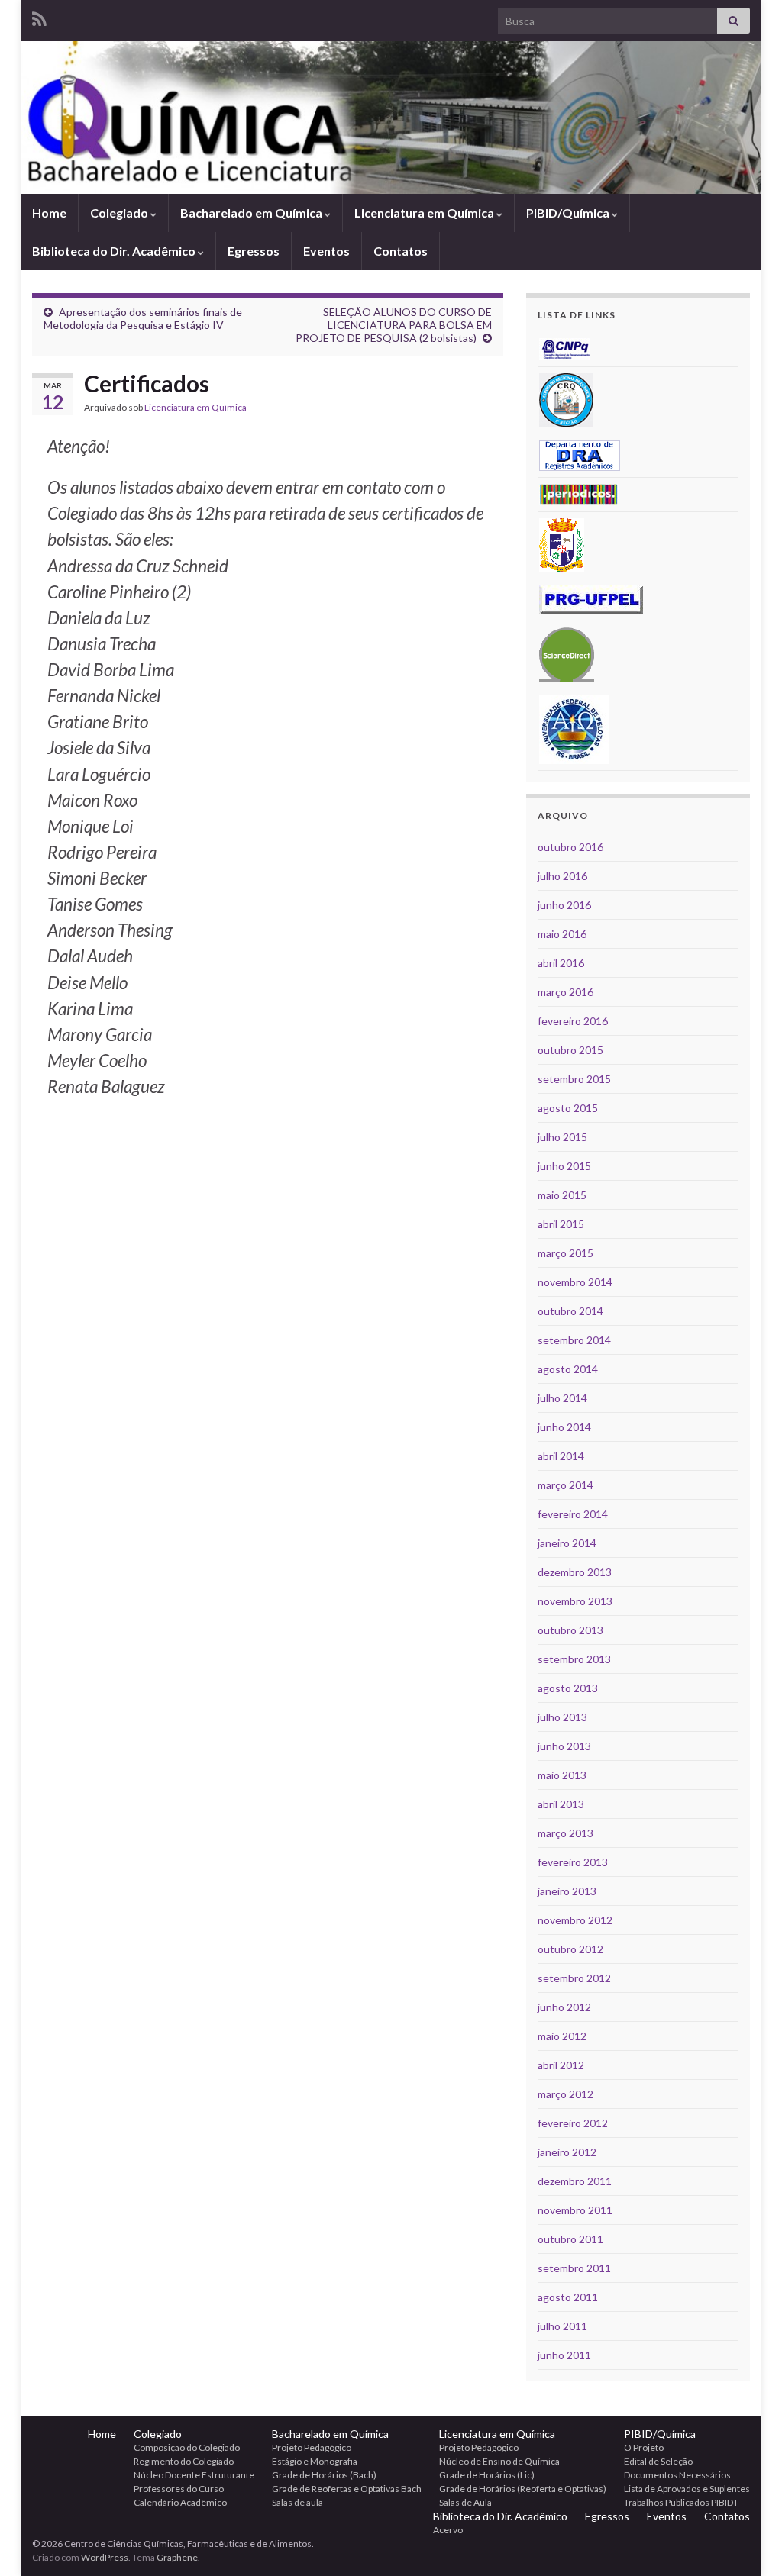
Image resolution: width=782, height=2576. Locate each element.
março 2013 (565, 1833)
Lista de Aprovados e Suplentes (687, 2489)
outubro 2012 (570, 1949)
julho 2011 (562, 2326)
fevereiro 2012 (573, 2123)
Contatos (401, 251)
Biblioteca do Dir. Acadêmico (115, 251)
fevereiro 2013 (573, 1862)
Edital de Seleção (658, 2461)
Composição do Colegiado (187, 2447)
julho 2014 (562, 1398)
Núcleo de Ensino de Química (499, 2461)
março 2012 (565, 2094)
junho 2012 (564, 2007)
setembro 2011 (574, 2268)
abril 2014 (561, 1456)
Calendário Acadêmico (180, 2502)
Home (49, 213)
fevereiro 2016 (573, 1021)
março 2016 (565, 992)
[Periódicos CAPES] (579, 493)
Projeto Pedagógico (312, 2447)
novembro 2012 (575, 1920)
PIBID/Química (569, 213)
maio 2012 (562, 2036)
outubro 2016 (570, 847)
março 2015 (565, 1253)
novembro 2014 (575, 1282)
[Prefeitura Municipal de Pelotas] (562, 544)
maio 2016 (562, 934)
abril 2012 (561, 2065)
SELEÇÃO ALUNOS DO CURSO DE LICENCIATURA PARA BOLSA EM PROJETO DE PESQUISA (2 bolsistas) (394, 325)
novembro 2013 (575, 1601)
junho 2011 (564, 2355)
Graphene (177, 2557)
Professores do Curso (179, 2489)
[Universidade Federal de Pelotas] (574, 728)
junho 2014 (564, 1427)
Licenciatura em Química (425, 213)
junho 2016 (564, 905)
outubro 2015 (570, 1050)
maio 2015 (562, 1195)
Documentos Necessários (677, 2475)
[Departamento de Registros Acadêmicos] (580, 455)
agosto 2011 (568, 2297)
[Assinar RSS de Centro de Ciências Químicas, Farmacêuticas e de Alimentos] (39, 16)
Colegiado (120, 213)
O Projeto (644, 2447)
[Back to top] (748, 2542)
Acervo (448, 2530)
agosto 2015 (568, 1108)
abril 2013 (561, 1804)
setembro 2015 (574, 1079)
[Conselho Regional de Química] (566, 399)
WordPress (105, 2557)
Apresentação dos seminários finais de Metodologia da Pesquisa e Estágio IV (143, 318)
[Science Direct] (567, 653)
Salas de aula (297, 2502)
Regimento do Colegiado (184, 2461)
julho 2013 (562, 1717)
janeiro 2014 (567, 1543)
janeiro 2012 (567, 2152)
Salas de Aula (465, 2502)
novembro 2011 (575, 2210)
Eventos (326, 251)
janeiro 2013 (567, 1891)
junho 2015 (564, 1166)
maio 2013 (562, 1775)
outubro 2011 (570, 2239)
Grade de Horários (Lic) (487, 2475)
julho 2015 (562, 1137)
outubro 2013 (570, 1630)
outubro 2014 (570, 1311)
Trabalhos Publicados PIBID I (680, 2502)
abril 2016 (561, 963)
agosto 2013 (568, 1688)
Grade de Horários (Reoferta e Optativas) (523, 2489)
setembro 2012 (574, 1978)
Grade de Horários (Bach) (324, 2475)
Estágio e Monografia (315, 2461)
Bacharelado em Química (252, 213)
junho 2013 (564, 1746)
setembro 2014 (574, 1340)
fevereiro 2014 (573, 1514)
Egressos (254, 251)
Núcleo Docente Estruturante (194, 2475)
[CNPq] (565, 348)
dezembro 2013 (575, 1572)
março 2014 (565, 1485)
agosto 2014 (568, 1369)
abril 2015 (561, 1224)
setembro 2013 (574, 1659)
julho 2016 (562, 876)
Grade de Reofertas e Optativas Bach (347, 2489)
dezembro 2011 (575, 2181)
